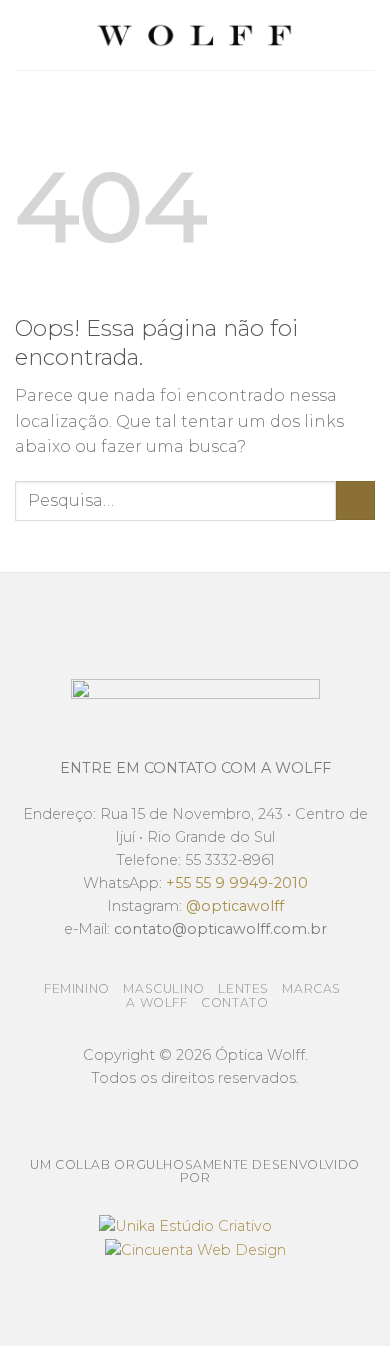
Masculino (164, 988)
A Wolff (156, 1002)
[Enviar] (355, 500)
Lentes (243, 988)
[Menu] (27, 34)
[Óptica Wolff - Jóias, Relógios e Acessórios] (195, 35)
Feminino (77, 988)
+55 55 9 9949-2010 (237, 883)
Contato (234, 1002)
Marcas (311, 988)
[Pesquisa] (367, 35)
